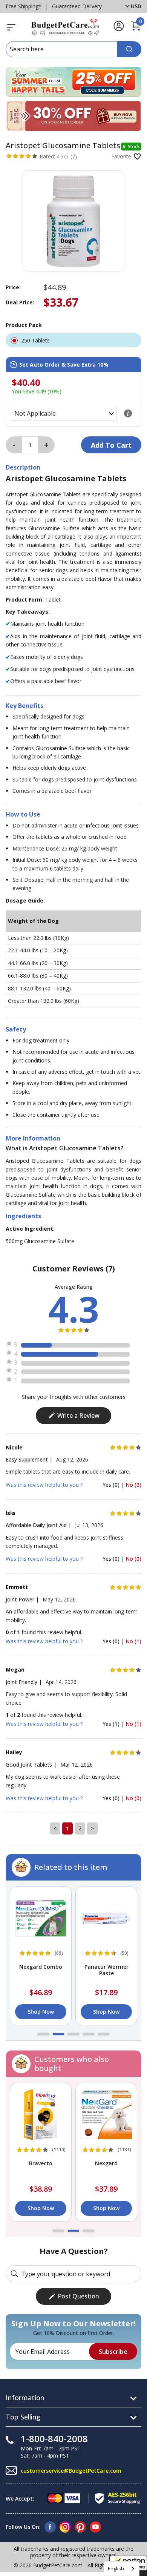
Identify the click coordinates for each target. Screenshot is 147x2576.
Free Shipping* (24, 6)
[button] (43, 2034)
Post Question (78, 2296)
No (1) (133, 1641)
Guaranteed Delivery (77, 6)
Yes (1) (112, 1724)
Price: (13, 287)
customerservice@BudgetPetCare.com (71, 2471)
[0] (136, 30)
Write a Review (78, 1415)
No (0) (133, 1485)
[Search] (129, 49)
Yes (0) (112, 1485)
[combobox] (122, 2569)
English (116, 2568)
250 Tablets (36, 340)
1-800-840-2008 (54, 2439)
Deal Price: (20, 302)
